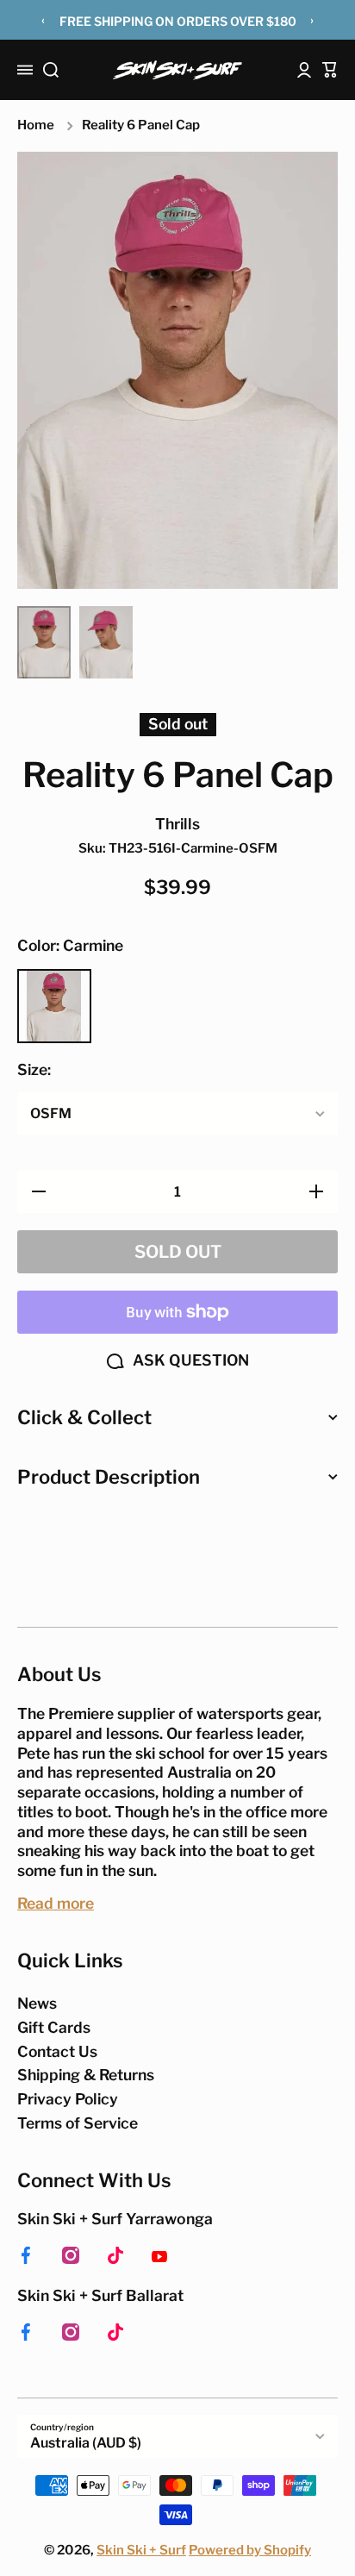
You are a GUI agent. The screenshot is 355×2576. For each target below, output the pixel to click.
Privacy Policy (68, 2099)
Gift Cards (54, 2027)
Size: (34, 1069)
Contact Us (57, 2051)
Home (36, 125)
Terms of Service (78, 2123)
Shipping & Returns (86, 2075)
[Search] (51, 70)
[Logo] (177, 70)
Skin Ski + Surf (141, 2550)
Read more (56, 1903)
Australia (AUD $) (86, 2443)
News (37, 2003)
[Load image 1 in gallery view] (44, 643)
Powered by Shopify (250, 2550)
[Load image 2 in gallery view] (106, 643)
